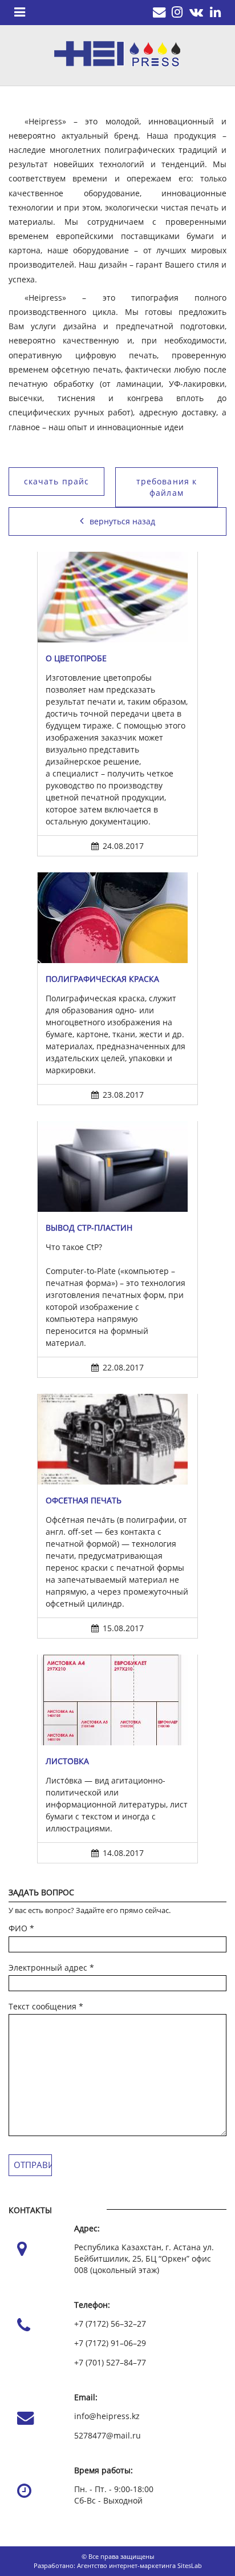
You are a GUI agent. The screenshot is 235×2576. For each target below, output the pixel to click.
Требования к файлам (167, 487)
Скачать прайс (57, 481)
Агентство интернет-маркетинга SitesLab (139, 2565)
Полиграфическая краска (102, 979)
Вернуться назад (122, 521)
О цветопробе (76, 658)
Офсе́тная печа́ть (84, 1500)
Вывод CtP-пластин (89, 1228)
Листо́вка (67, 1761)
